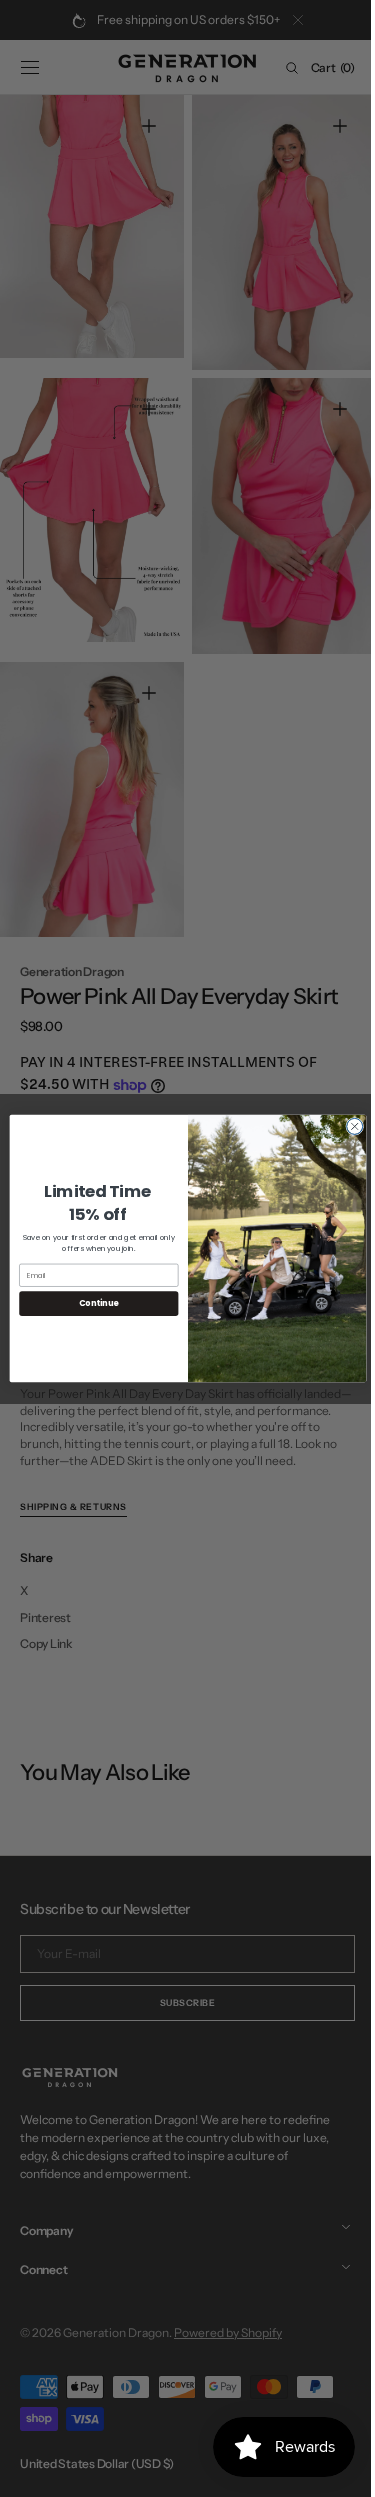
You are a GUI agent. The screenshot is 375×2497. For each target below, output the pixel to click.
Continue (91, 1303)
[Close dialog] (347, 1126)
